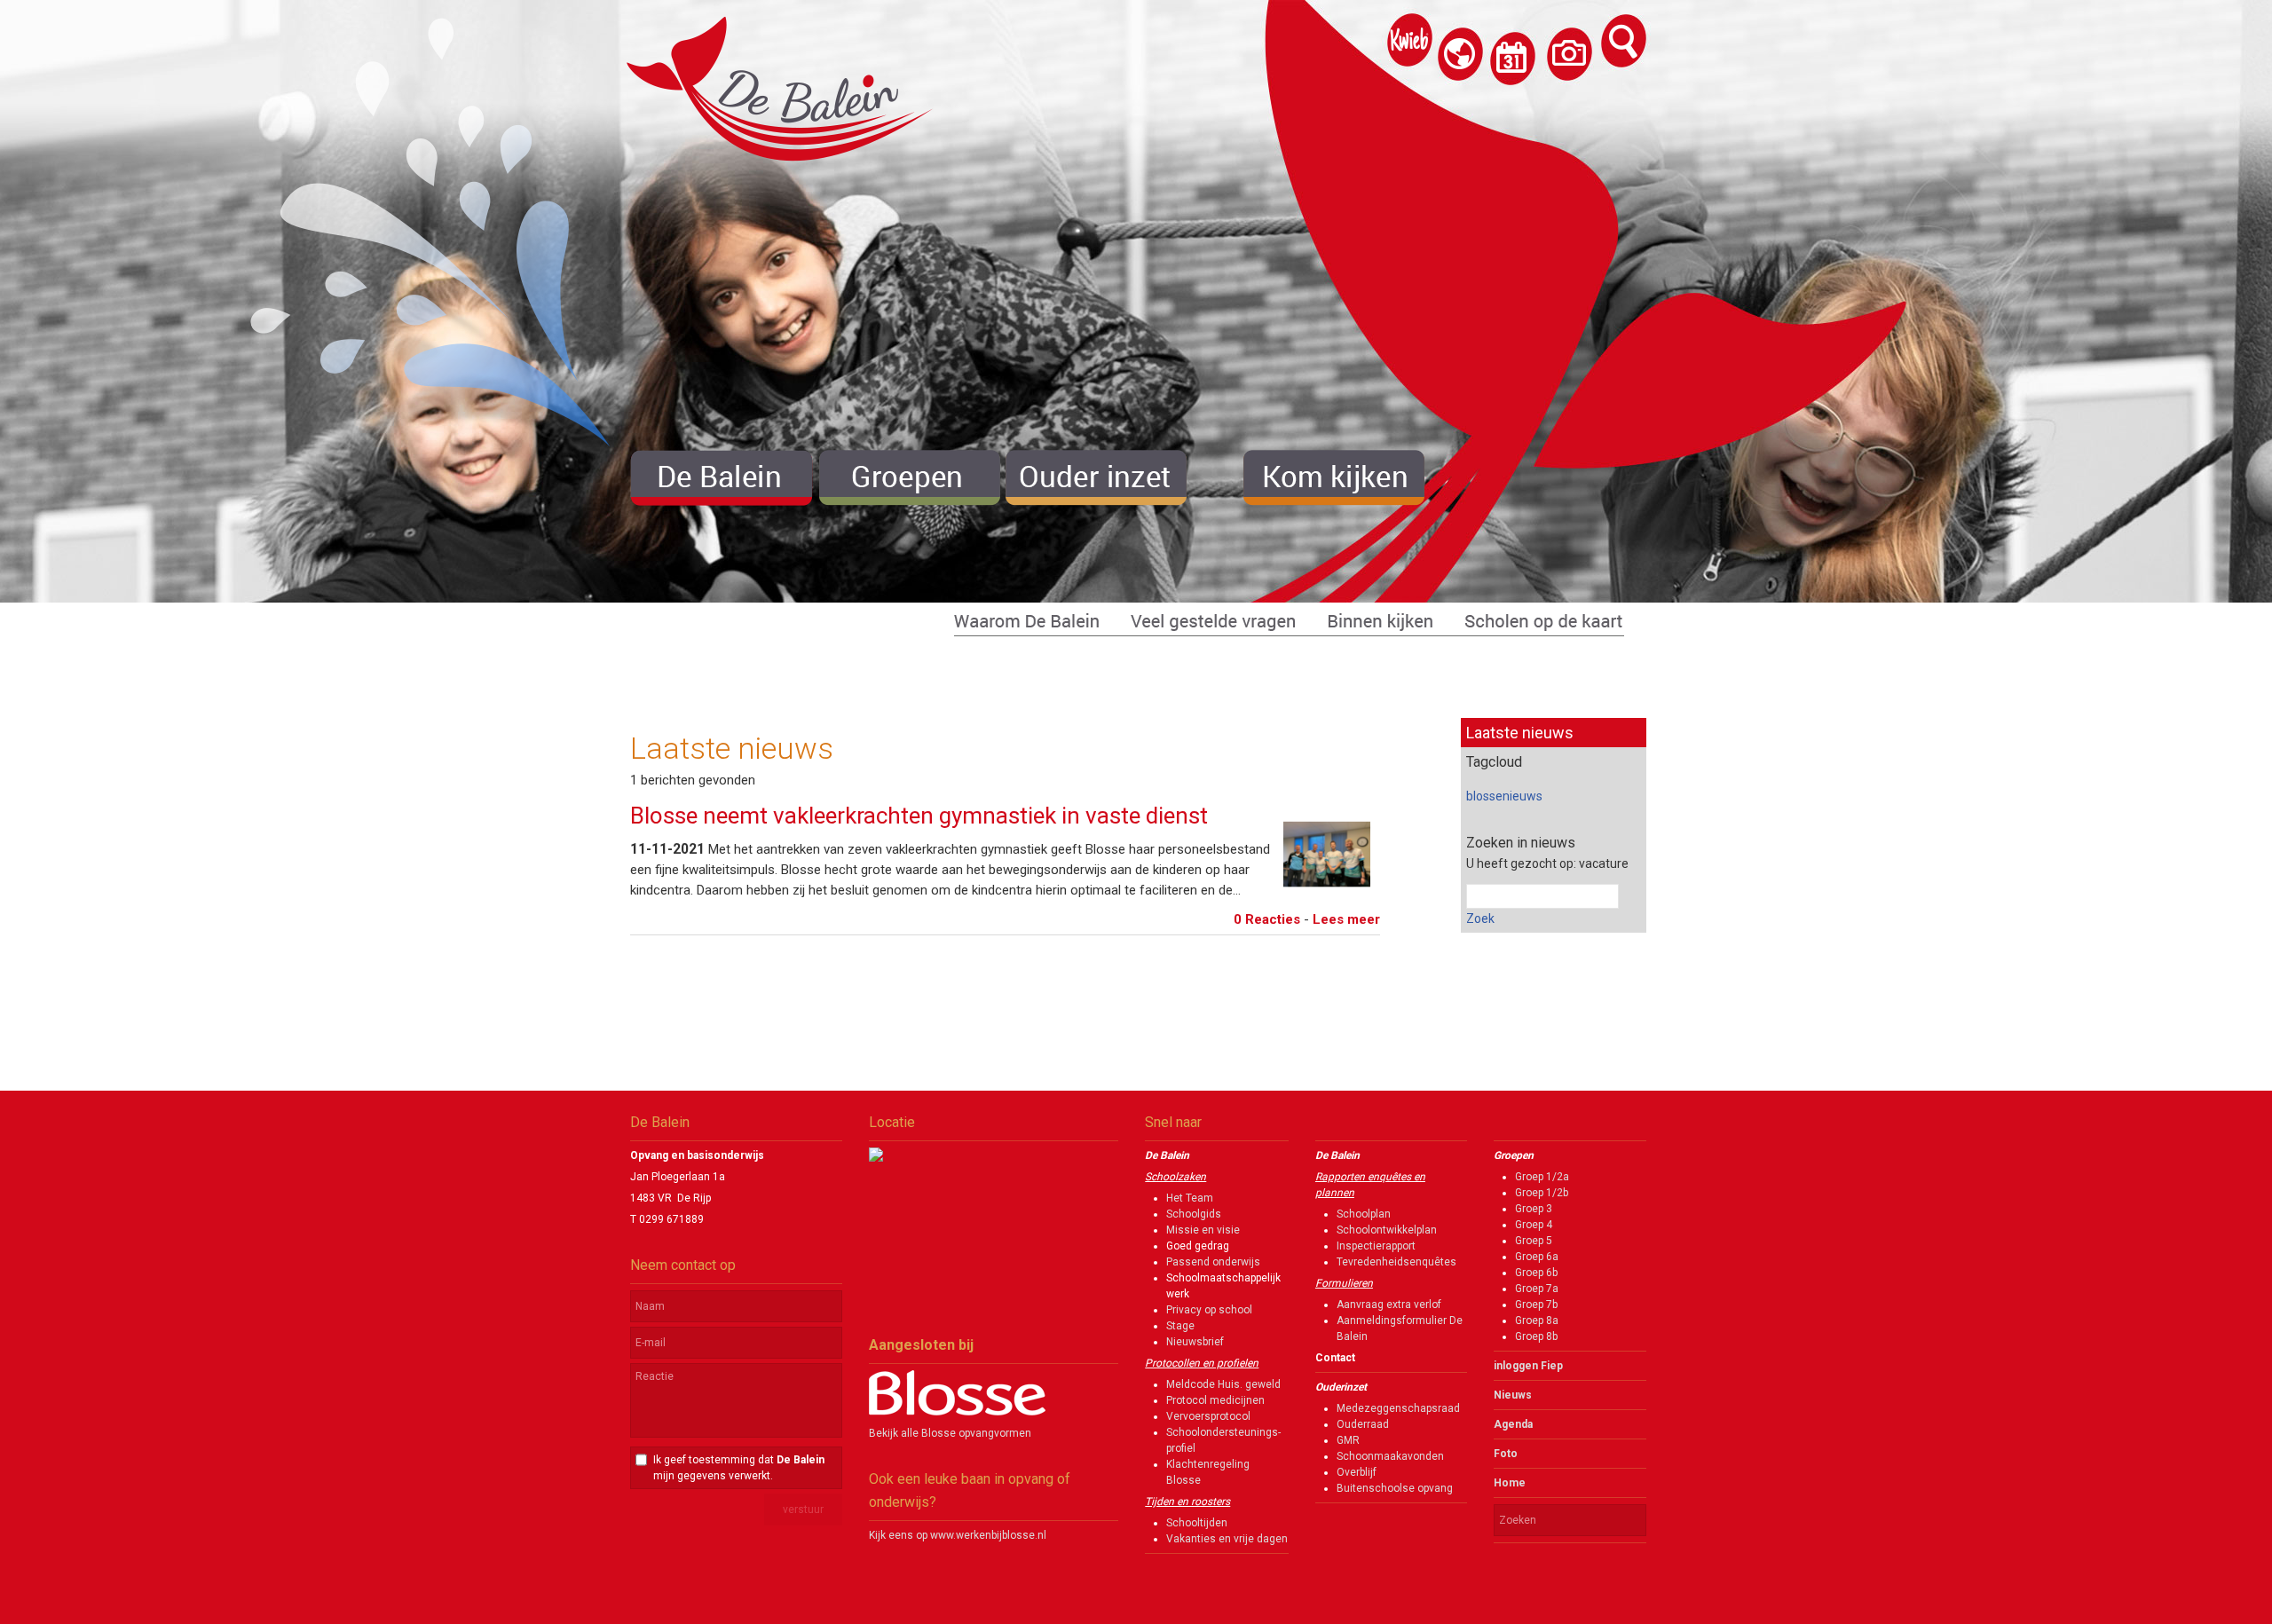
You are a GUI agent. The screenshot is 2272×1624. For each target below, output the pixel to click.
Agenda (1513, 1424)
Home (1510, 1483)
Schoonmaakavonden (1390, 1456)
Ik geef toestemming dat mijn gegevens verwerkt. (739, 1468)
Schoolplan (1364, 1214)
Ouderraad (1363, 1424)
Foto (1506, 1454)
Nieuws (1513, 1395)
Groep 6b (1536, 1273)
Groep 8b (1536, 1336)
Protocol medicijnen (1215, 1400)
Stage (1180, 1326)
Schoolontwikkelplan (1387, 1230)
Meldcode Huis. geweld (1223, 1384)
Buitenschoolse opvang (1395, 1488)
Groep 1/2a (1542, 1177)
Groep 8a (1537, 1320)
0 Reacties (1267, 919)
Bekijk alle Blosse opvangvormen (950, 1433)
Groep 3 (1534, 1209)
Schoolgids (1194, 1214)
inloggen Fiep (1528, 1366)
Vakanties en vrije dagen (1227, 1539)
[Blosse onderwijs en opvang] (957, 1412)
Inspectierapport (1376, 1246)
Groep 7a (1537, 1289)
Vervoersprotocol (1208, 1416)
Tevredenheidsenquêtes (1396, 1262)
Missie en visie (1203, 1230)
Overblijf (1357, 1472)
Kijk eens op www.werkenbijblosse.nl (958, 1535)
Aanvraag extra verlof (1389, 1305)
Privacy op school (1209, 1310)
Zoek (1480, 918)
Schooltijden (1197, 1523)
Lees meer (1346, 919)
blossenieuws (1504, 796)
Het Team (1190, 1198)
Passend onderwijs (1213, 1262)
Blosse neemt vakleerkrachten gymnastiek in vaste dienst (919, 816)
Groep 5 (1534, 1241)
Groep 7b (1536, 1305)
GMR (1348, 1440)
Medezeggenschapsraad (1398, 1408)
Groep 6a (1537, 1257)
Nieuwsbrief (1195, 1342)
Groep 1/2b (1542, 1193)
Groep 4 (1534, 1225)
